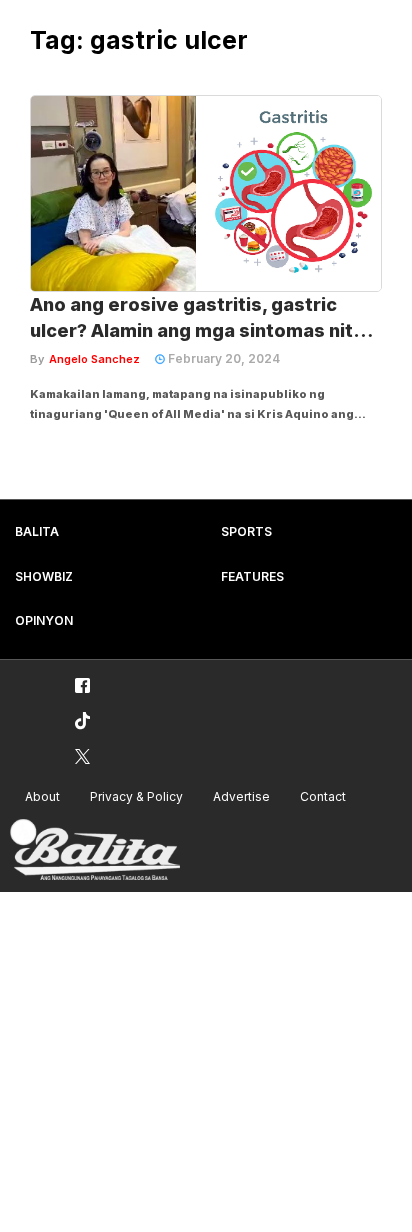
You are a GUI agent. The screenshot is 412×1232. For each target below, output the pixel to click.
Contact (323, 796)
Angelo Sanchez (94, 359)
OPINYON (44, 620)
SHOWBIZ (44, 576)
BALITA (37, 531)
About (42, 796)
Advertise (241, 796)
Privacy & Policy (136, 796)
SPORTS (246, 531)
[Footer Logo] (95, 850)
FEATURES (252, 576)
